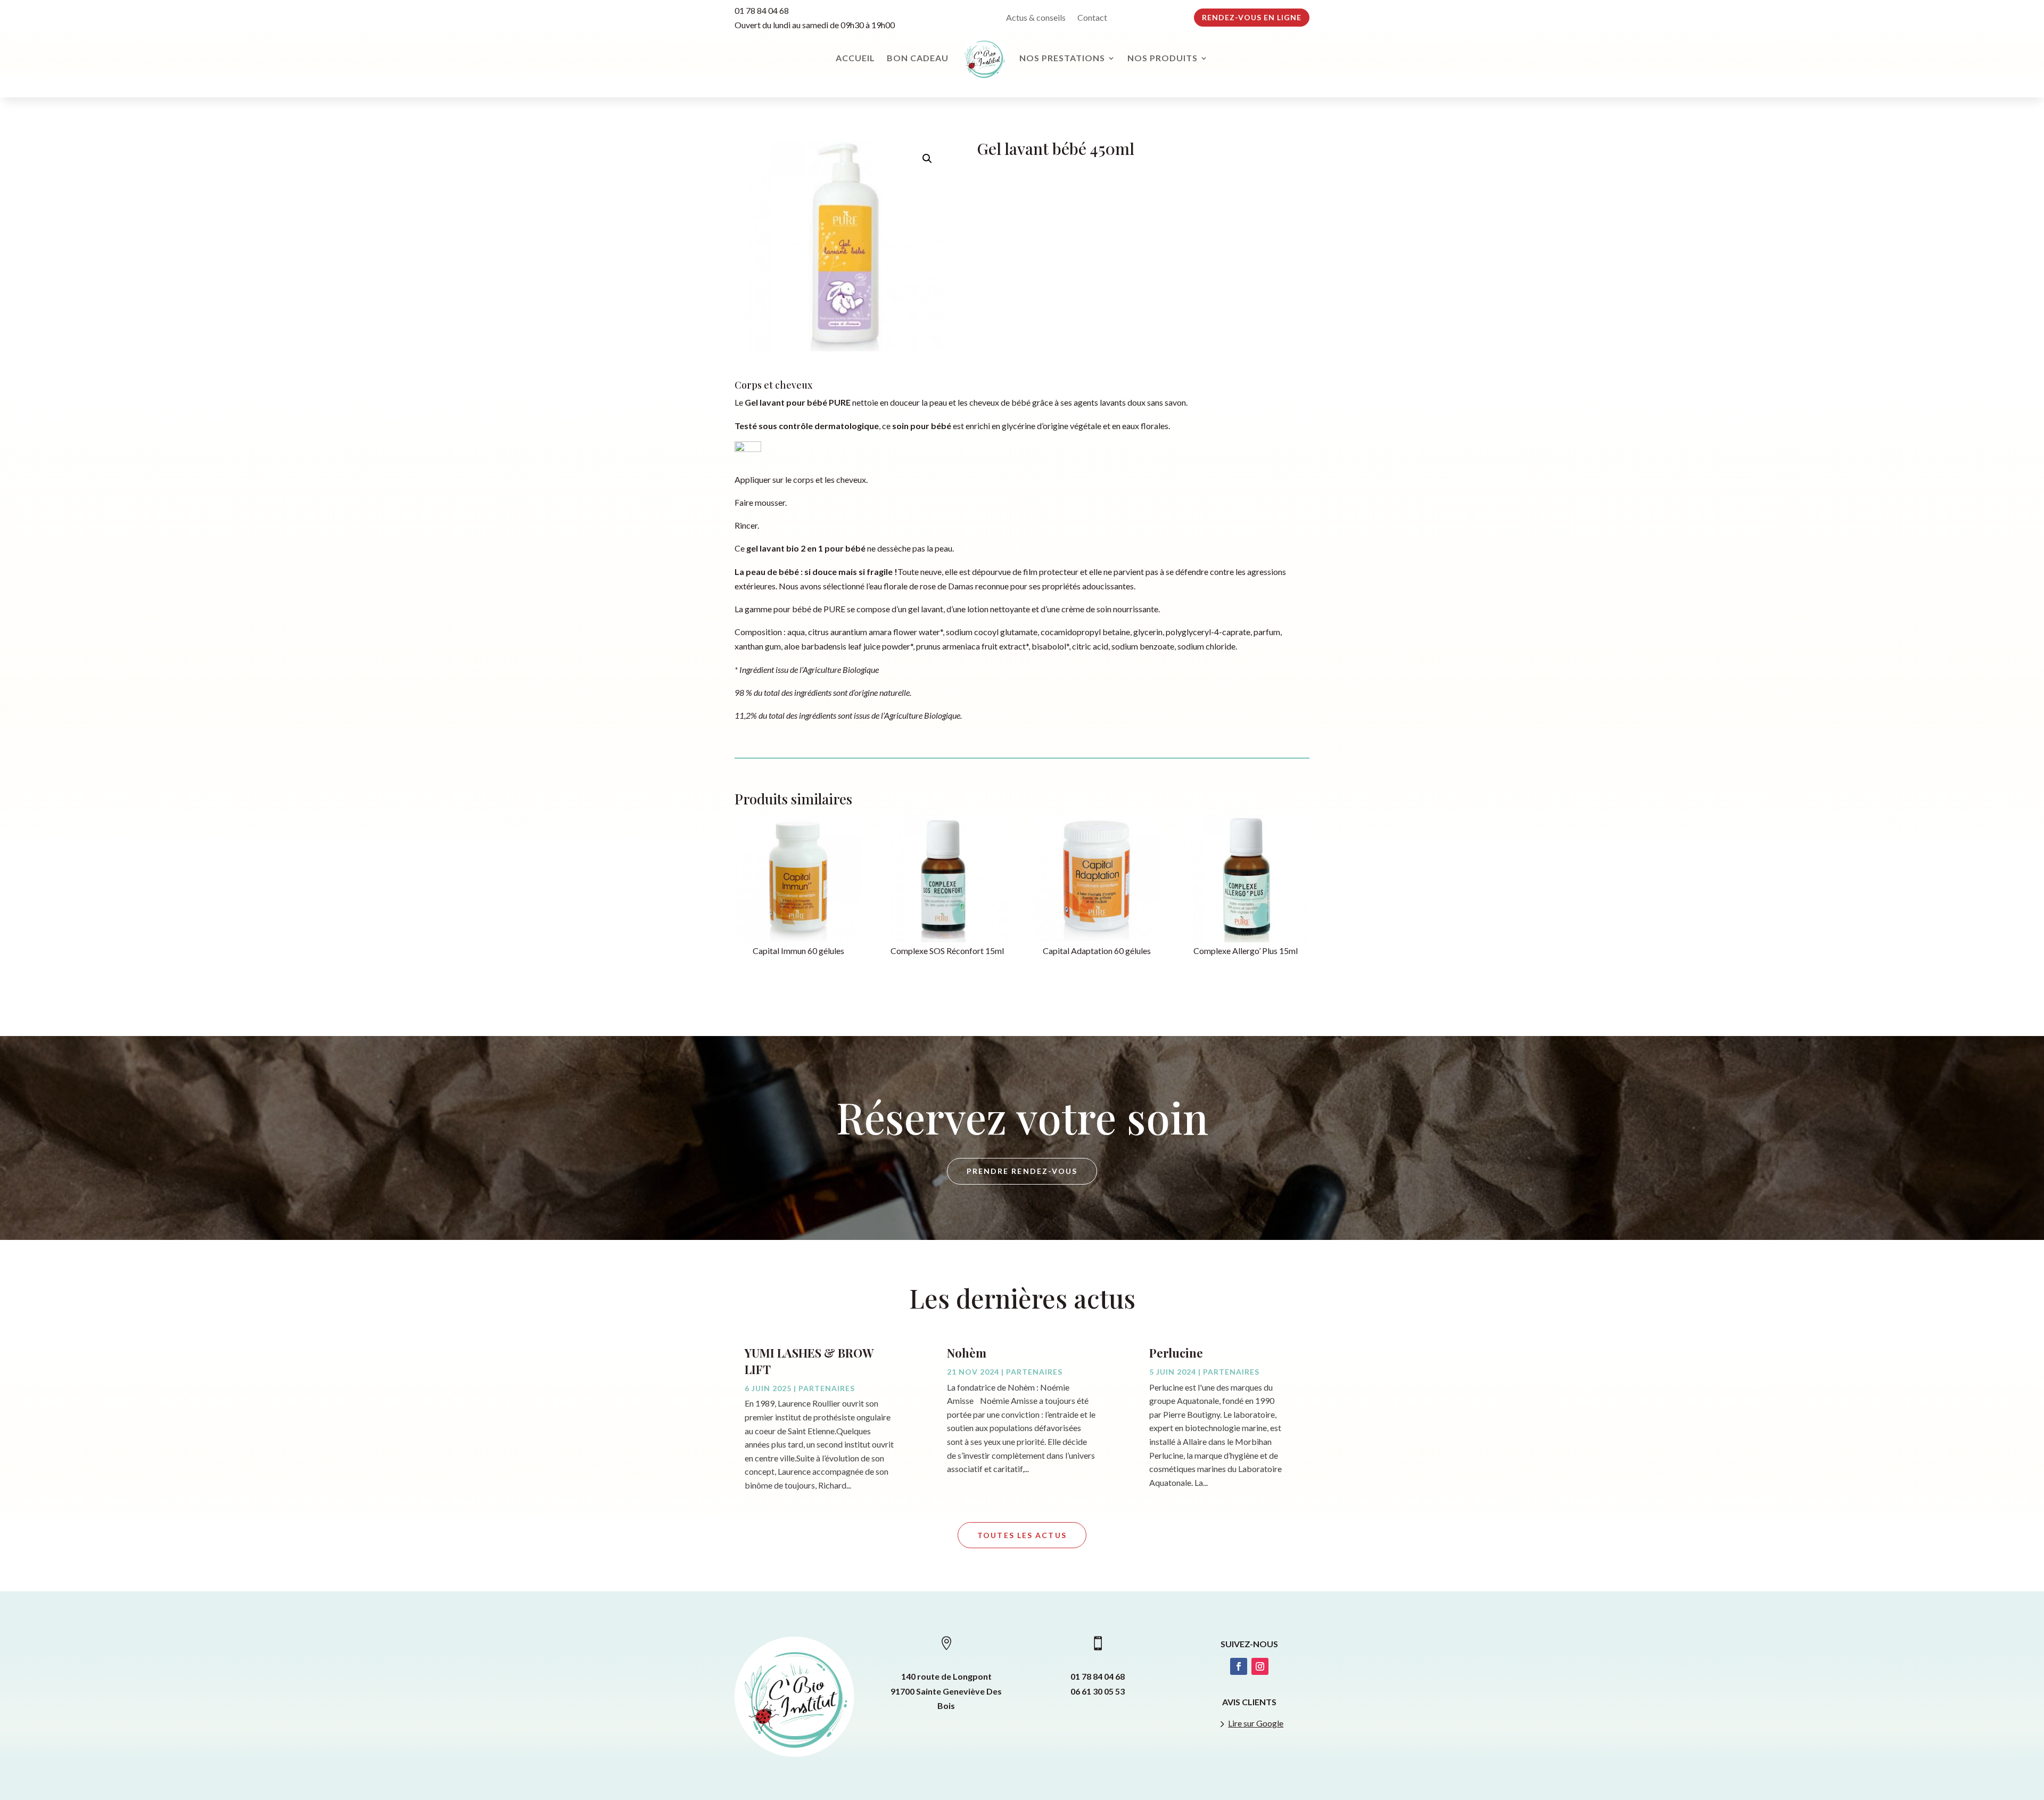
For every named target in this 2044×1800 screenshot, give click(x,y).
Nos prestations (1062, 58)
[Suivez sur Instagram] (1260, 1666)
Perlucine (1176, 1353)
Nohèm (967, 1353)
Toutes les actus (1022, 1535)
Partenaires (827, 1388)
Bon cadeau (918, 58)
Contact (1092, 18)
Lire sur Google (1256, 1723)
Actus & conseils (1036, 18)
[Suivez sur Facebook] (1239, 1666)
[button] (927, 159)
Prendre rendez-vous (1022, 1171)
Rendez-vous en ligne (1252, 17)
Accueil (855, 58)
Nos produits (1163, 58)
